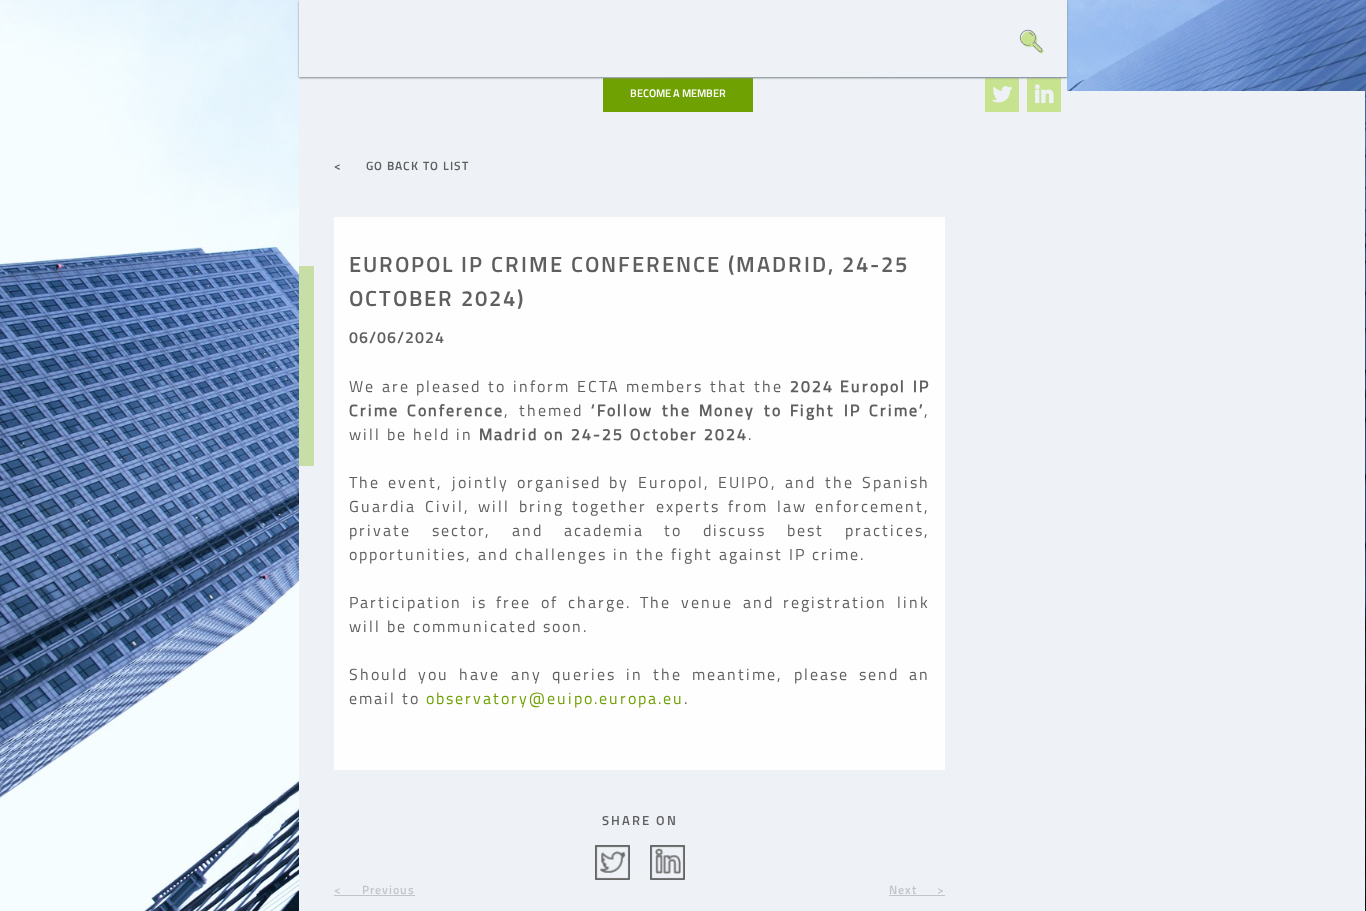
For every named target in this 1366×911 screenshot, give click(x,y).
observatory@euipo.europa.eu (555, 698)
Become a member (678, 93)
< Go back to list (401, 165)
